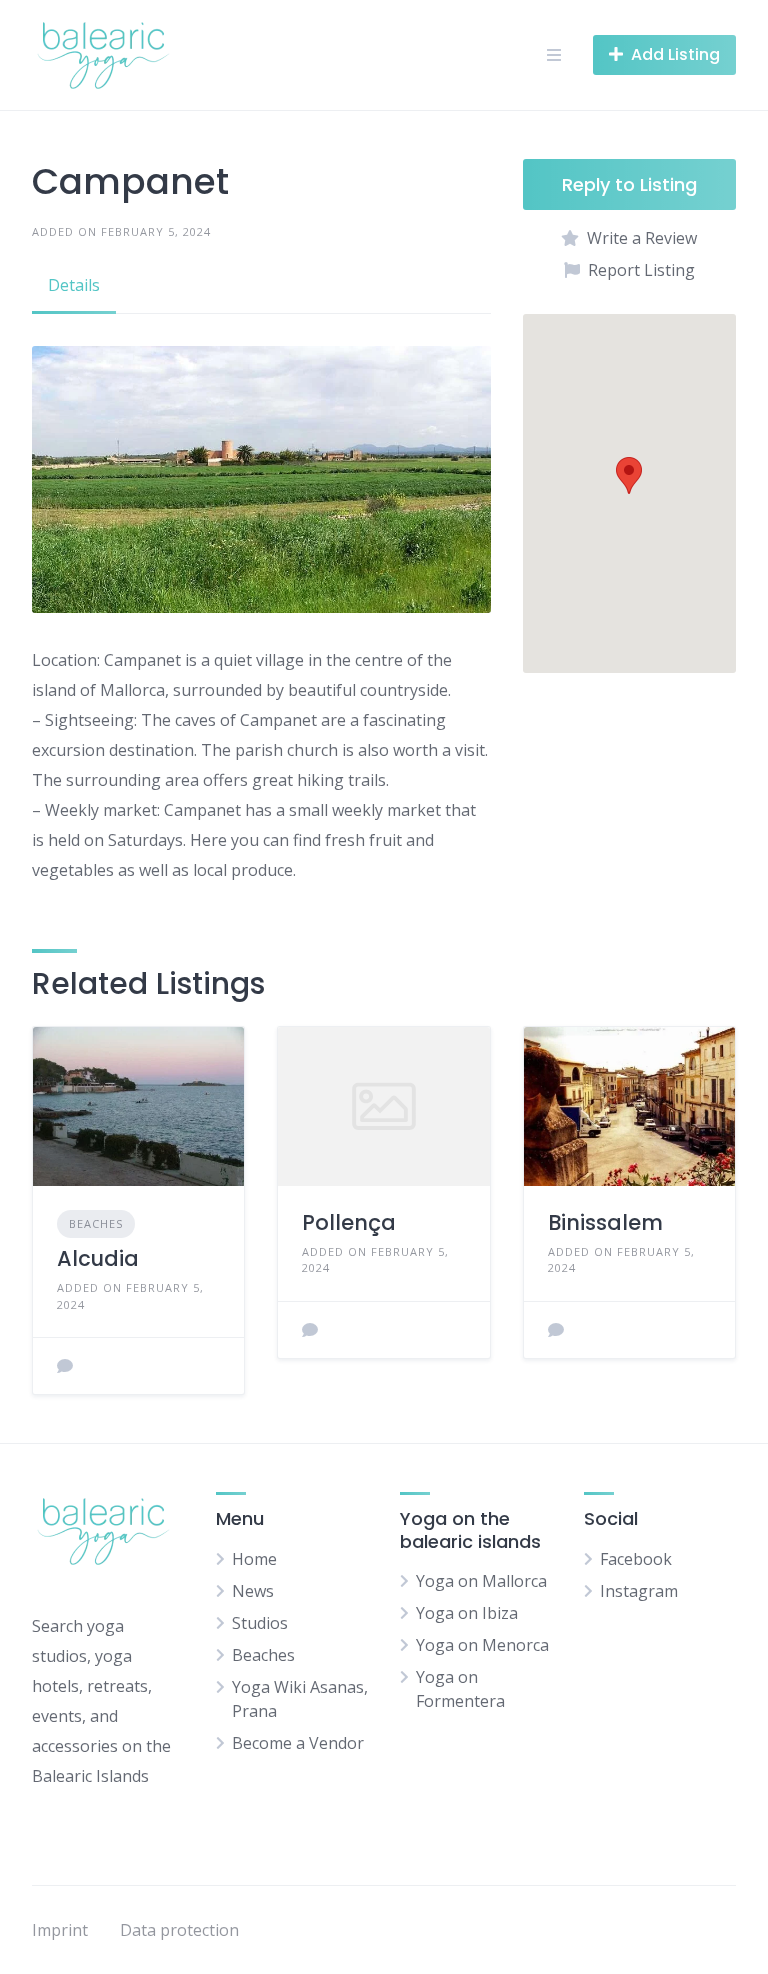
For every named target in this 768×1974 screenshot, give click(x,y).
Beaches (96, 1223)
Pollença (349, 1222)
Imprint (60, 1930)
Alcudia (98, 1258)
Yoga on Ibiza (467, 1613)
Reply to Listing (629, 184)
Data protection (179, 1930)
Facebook (636, 1559)
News (253, 1591)
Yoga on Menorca (482, 1645)
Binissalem (605, 1222)
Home (254, 1559)
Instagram (639, 1591)
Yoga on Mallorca (481, 1581)
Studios (260, 1623)
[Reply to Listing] (65, 1366)
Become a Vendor (298, 1743)
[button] (629, 475)
